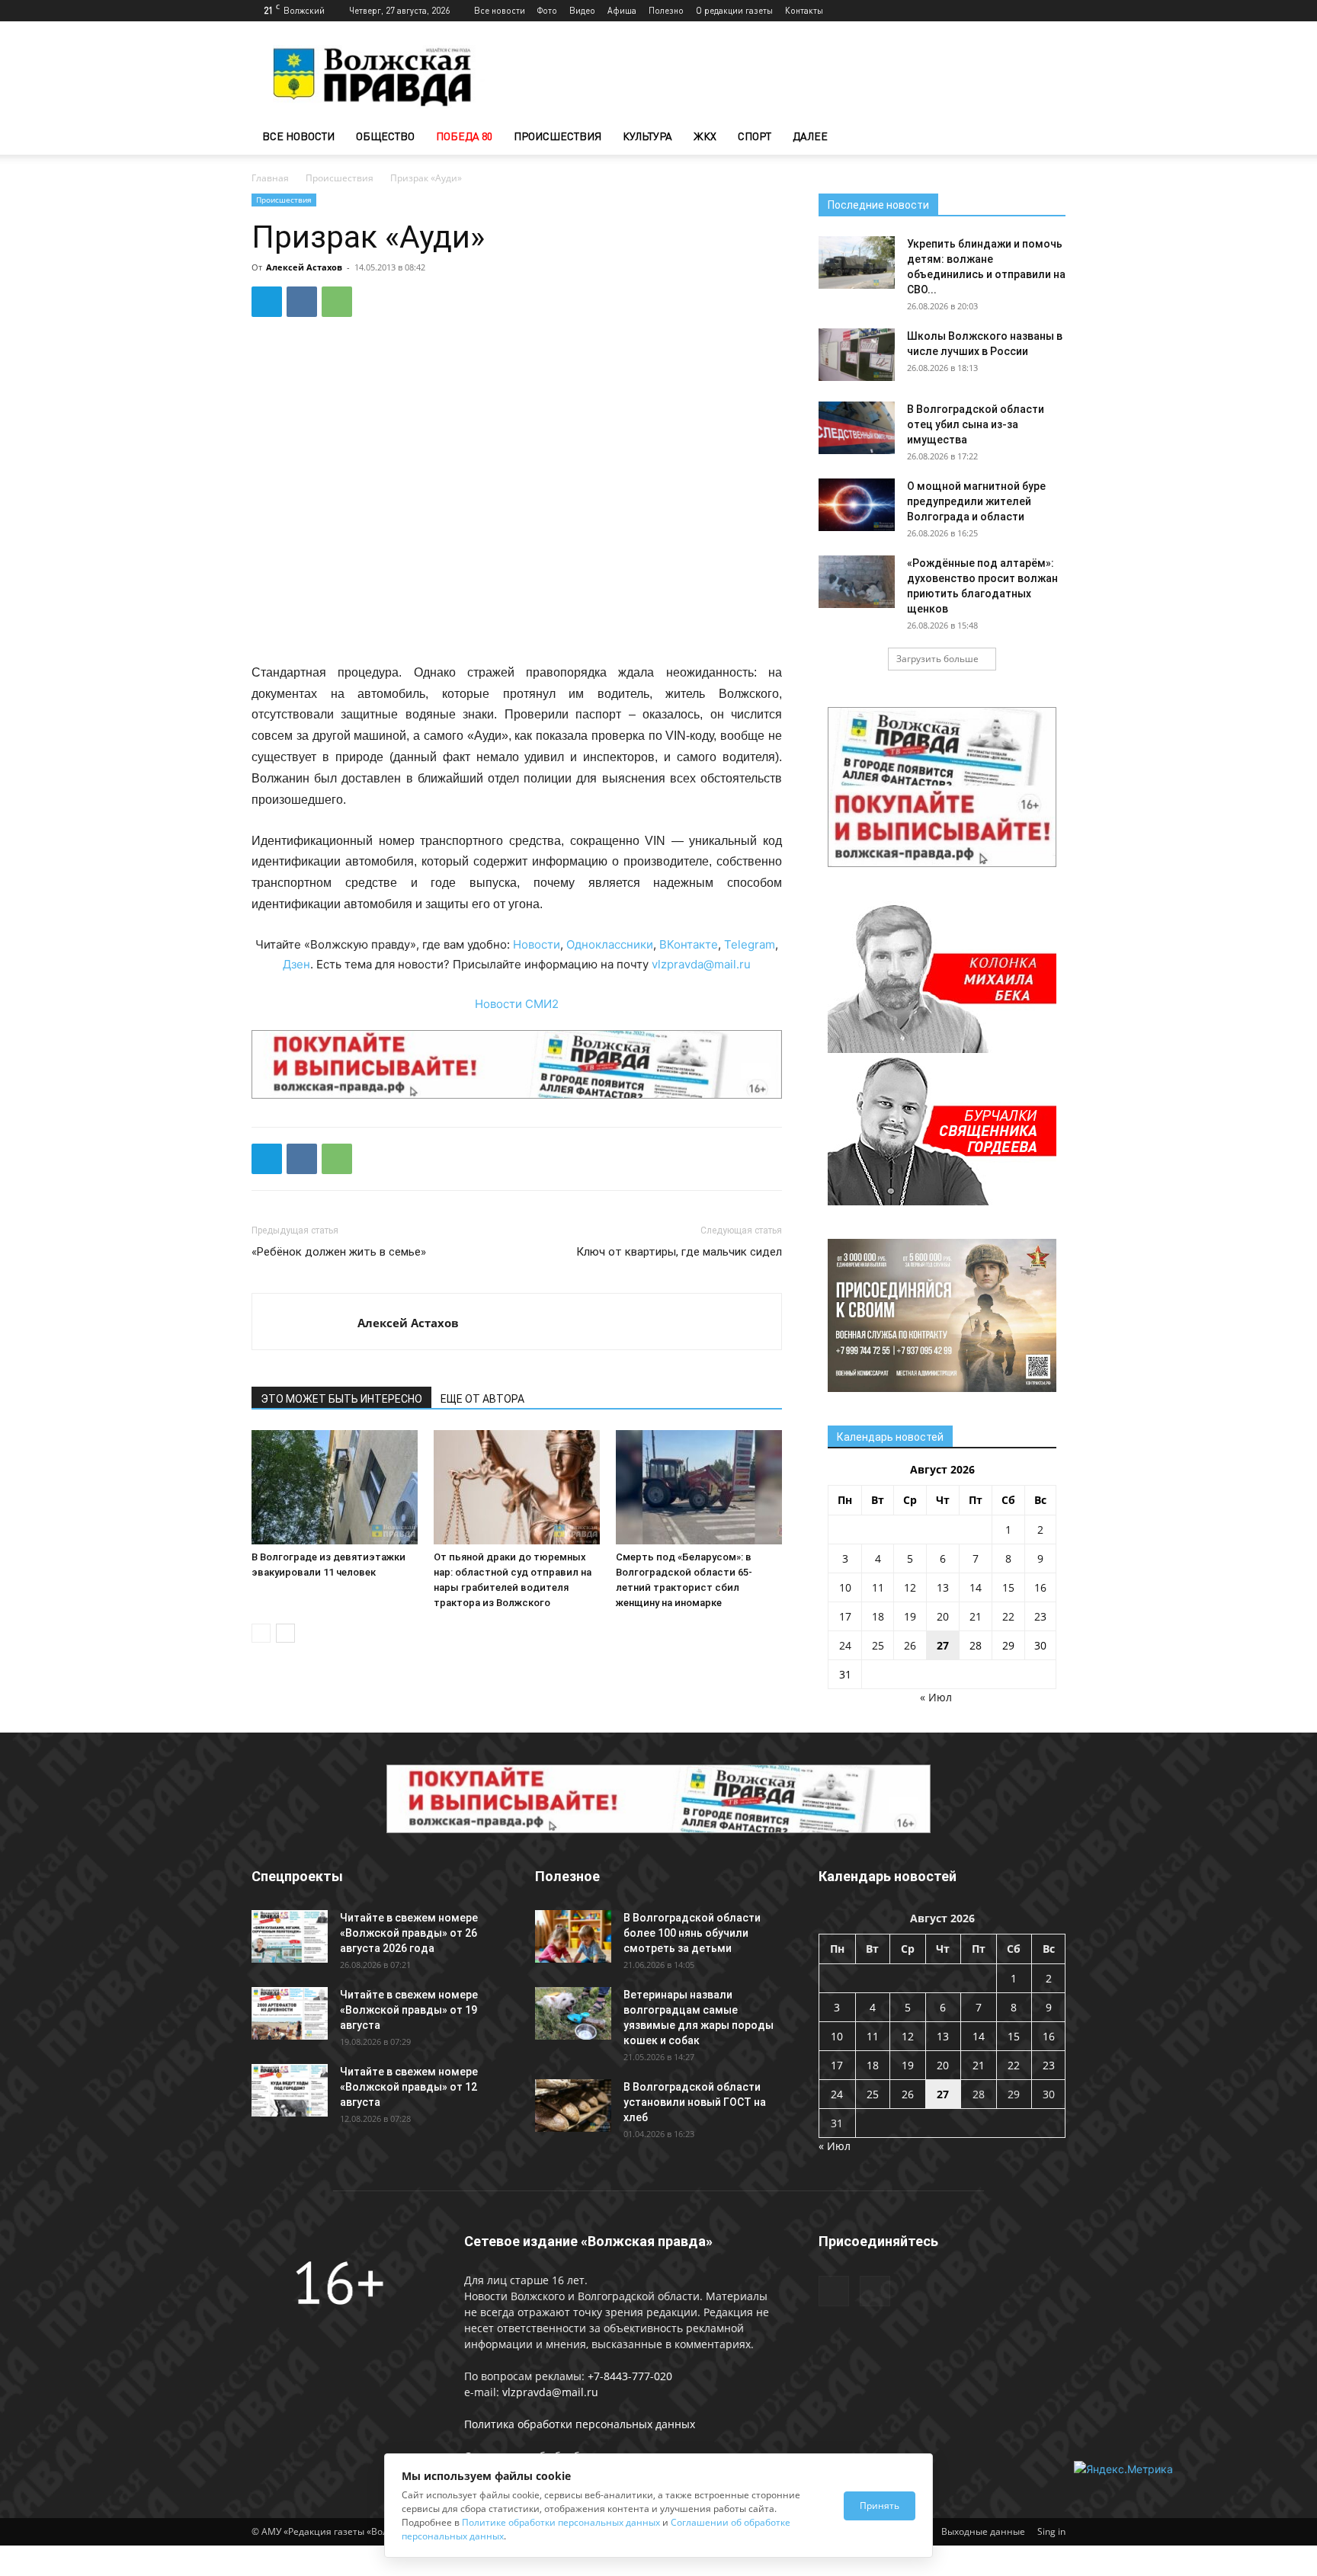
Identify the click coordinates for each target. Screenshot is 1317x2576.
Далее (810, 136)
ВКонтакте (689, 944)
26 (910, 1645)
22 (1008, 1616)
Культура (647, 136)
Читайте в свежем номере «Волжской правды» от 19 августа (409, 2010)
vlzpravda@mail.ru (701, 964)
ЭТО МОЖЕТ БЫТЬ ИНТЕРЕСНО (341, 1399)
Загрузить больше (937, 659)
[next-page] (285, 1633)
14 (976, 1587)
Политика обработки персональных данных (580, 2424)
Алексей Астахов (304, 267)
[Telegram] (1029, 11)
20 (943, 1616)
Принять (880, 2506)
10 (845, 1587)
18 (878, 1616)
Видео (582, 10)
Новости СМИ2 (517, 1004)
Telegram (750, 944)
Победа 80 (464, 136)
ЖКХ (705, 136)
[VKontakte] (1054, 11)
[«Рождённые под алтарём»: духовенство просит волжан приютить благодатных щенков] (857, 582)
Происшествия (558, 136)
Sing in (1051, 2531)
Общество (385, 136)
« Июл (936, 1697)
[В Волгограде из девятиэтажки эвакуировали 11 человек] (335, 1487)
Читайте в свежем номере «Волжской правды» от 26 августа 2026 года (409, 1933)
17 (845, 1616)
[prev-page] (261, 1633)
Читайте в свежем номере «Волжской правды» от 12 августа (409, 2087)
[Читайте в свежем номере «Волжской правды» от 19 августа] (290, 2013)
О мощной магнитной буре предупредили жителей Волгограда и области (976, 501)
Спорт (755, 136)
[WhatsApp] (337, 302)
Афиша (622, 10)
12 (910, 1587)
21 (976, 1616)
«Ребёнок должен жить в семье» (339, 1252)
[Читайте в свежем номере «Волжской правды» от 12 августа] (290, 2090)
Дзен (296, 964)
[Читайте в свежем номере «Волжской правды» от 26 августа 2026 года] (290, 1936)
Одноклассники (610, 944)
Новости (537, 944)
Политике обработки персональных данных (561, 2522)
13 (943, 1587)
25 (878, 1645)
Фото (547, 10)
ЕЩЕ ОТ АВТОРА (482, 1399)
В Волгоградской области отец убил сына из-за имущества (976, 424)
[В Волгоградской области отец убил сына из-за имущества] (857, 428)
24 (845, 1645)
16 (1040, 1587)
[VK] (302, 302)
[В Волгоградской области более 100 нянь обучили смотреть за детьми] (573, 1936)
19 (910, 1616)
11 (878, 1587)
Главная (270, 178)
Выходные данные (983, 2531)
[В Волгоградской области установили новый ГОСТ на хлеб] (573, 2106)
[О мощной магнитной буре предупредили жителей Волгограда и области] (857, 505)
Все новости (500, 10)
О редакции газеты (734, 10)
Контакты (804, 10)
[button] (1047, 138)
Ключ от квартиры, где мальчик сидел (679, 1252)
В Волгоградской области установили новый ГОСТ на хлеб (695, 2102)
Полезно (666, 10)
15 (1008, 1587)
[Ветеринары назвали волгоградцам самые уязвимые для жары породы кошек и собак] (573, 2013)
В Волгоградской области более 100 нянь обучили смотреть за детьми (692, 1933)
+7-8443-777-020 (630, 2376)
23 (1040, 1616)
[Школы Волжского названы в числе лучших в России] (857, 355)
